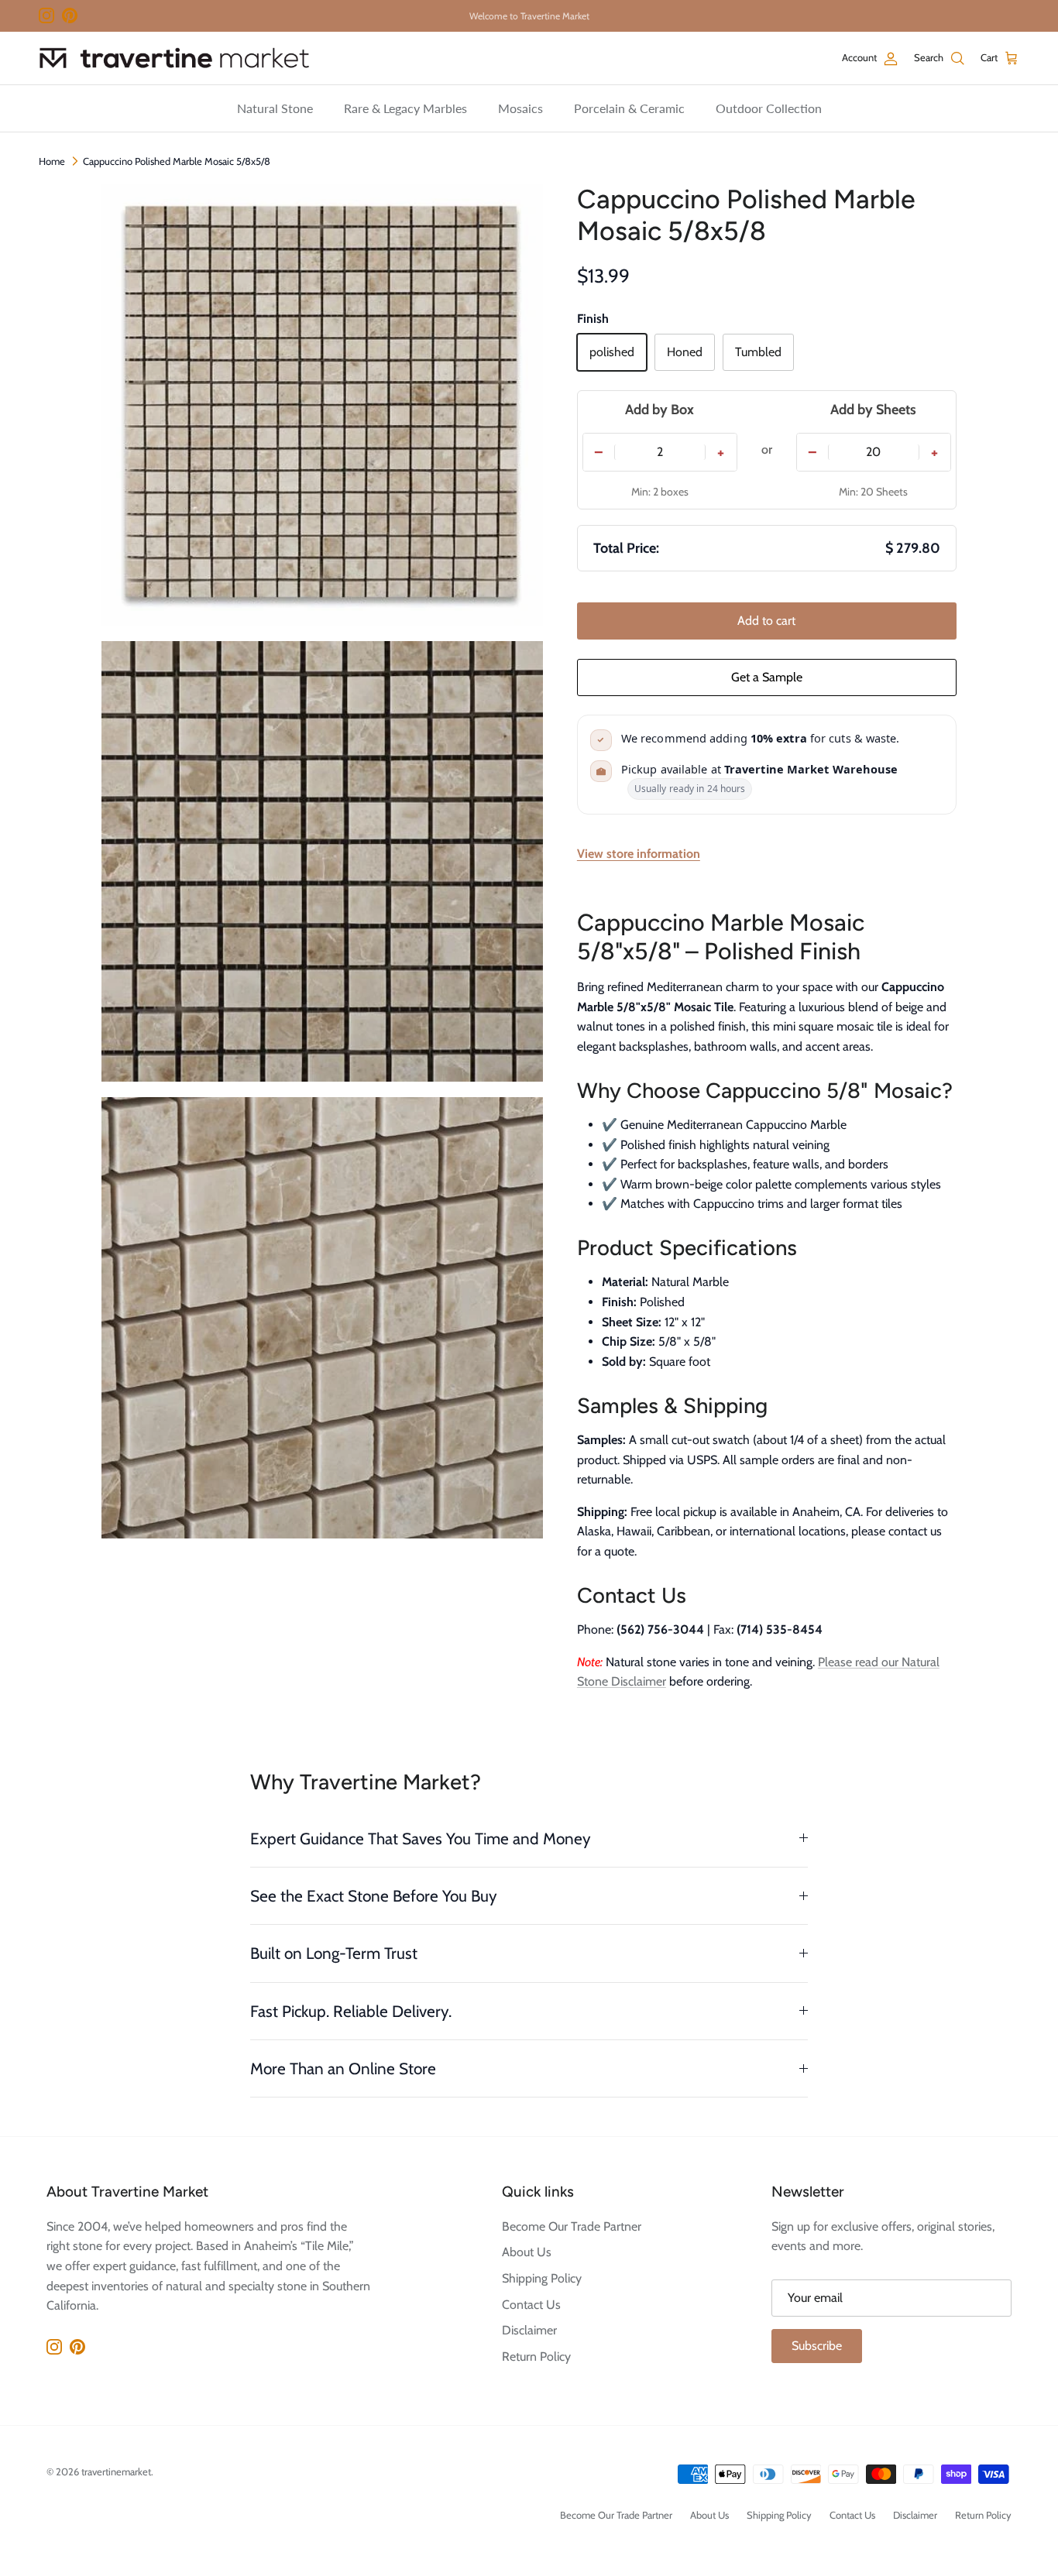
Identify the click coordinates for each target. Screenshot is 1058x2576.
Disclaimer (529, 2330)
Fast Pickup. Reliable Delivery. (351, 2011)
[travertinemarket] (174, 58)
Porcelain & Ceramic (629, 108)
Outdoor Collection (769, 108)
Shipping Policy (542, 2278)
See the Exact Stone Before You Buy (374, 1896)
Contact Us (531, 2305)
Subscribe (817, 2346)
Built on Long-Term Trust (334, 1953)
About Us (527, 2252)
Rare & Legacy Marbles (405, 108)
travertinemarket (116, 2471)
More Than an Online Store (343, 2068)
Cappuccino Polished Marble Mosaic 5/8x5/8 (177, 161)
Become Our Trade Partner (572, 2226)
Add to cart (766, 621)
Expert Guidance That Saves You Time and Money (421, 1839)
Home (52, 161)
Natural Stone (275, 108)
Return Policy (536, 2356)
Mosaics (520, 108)
